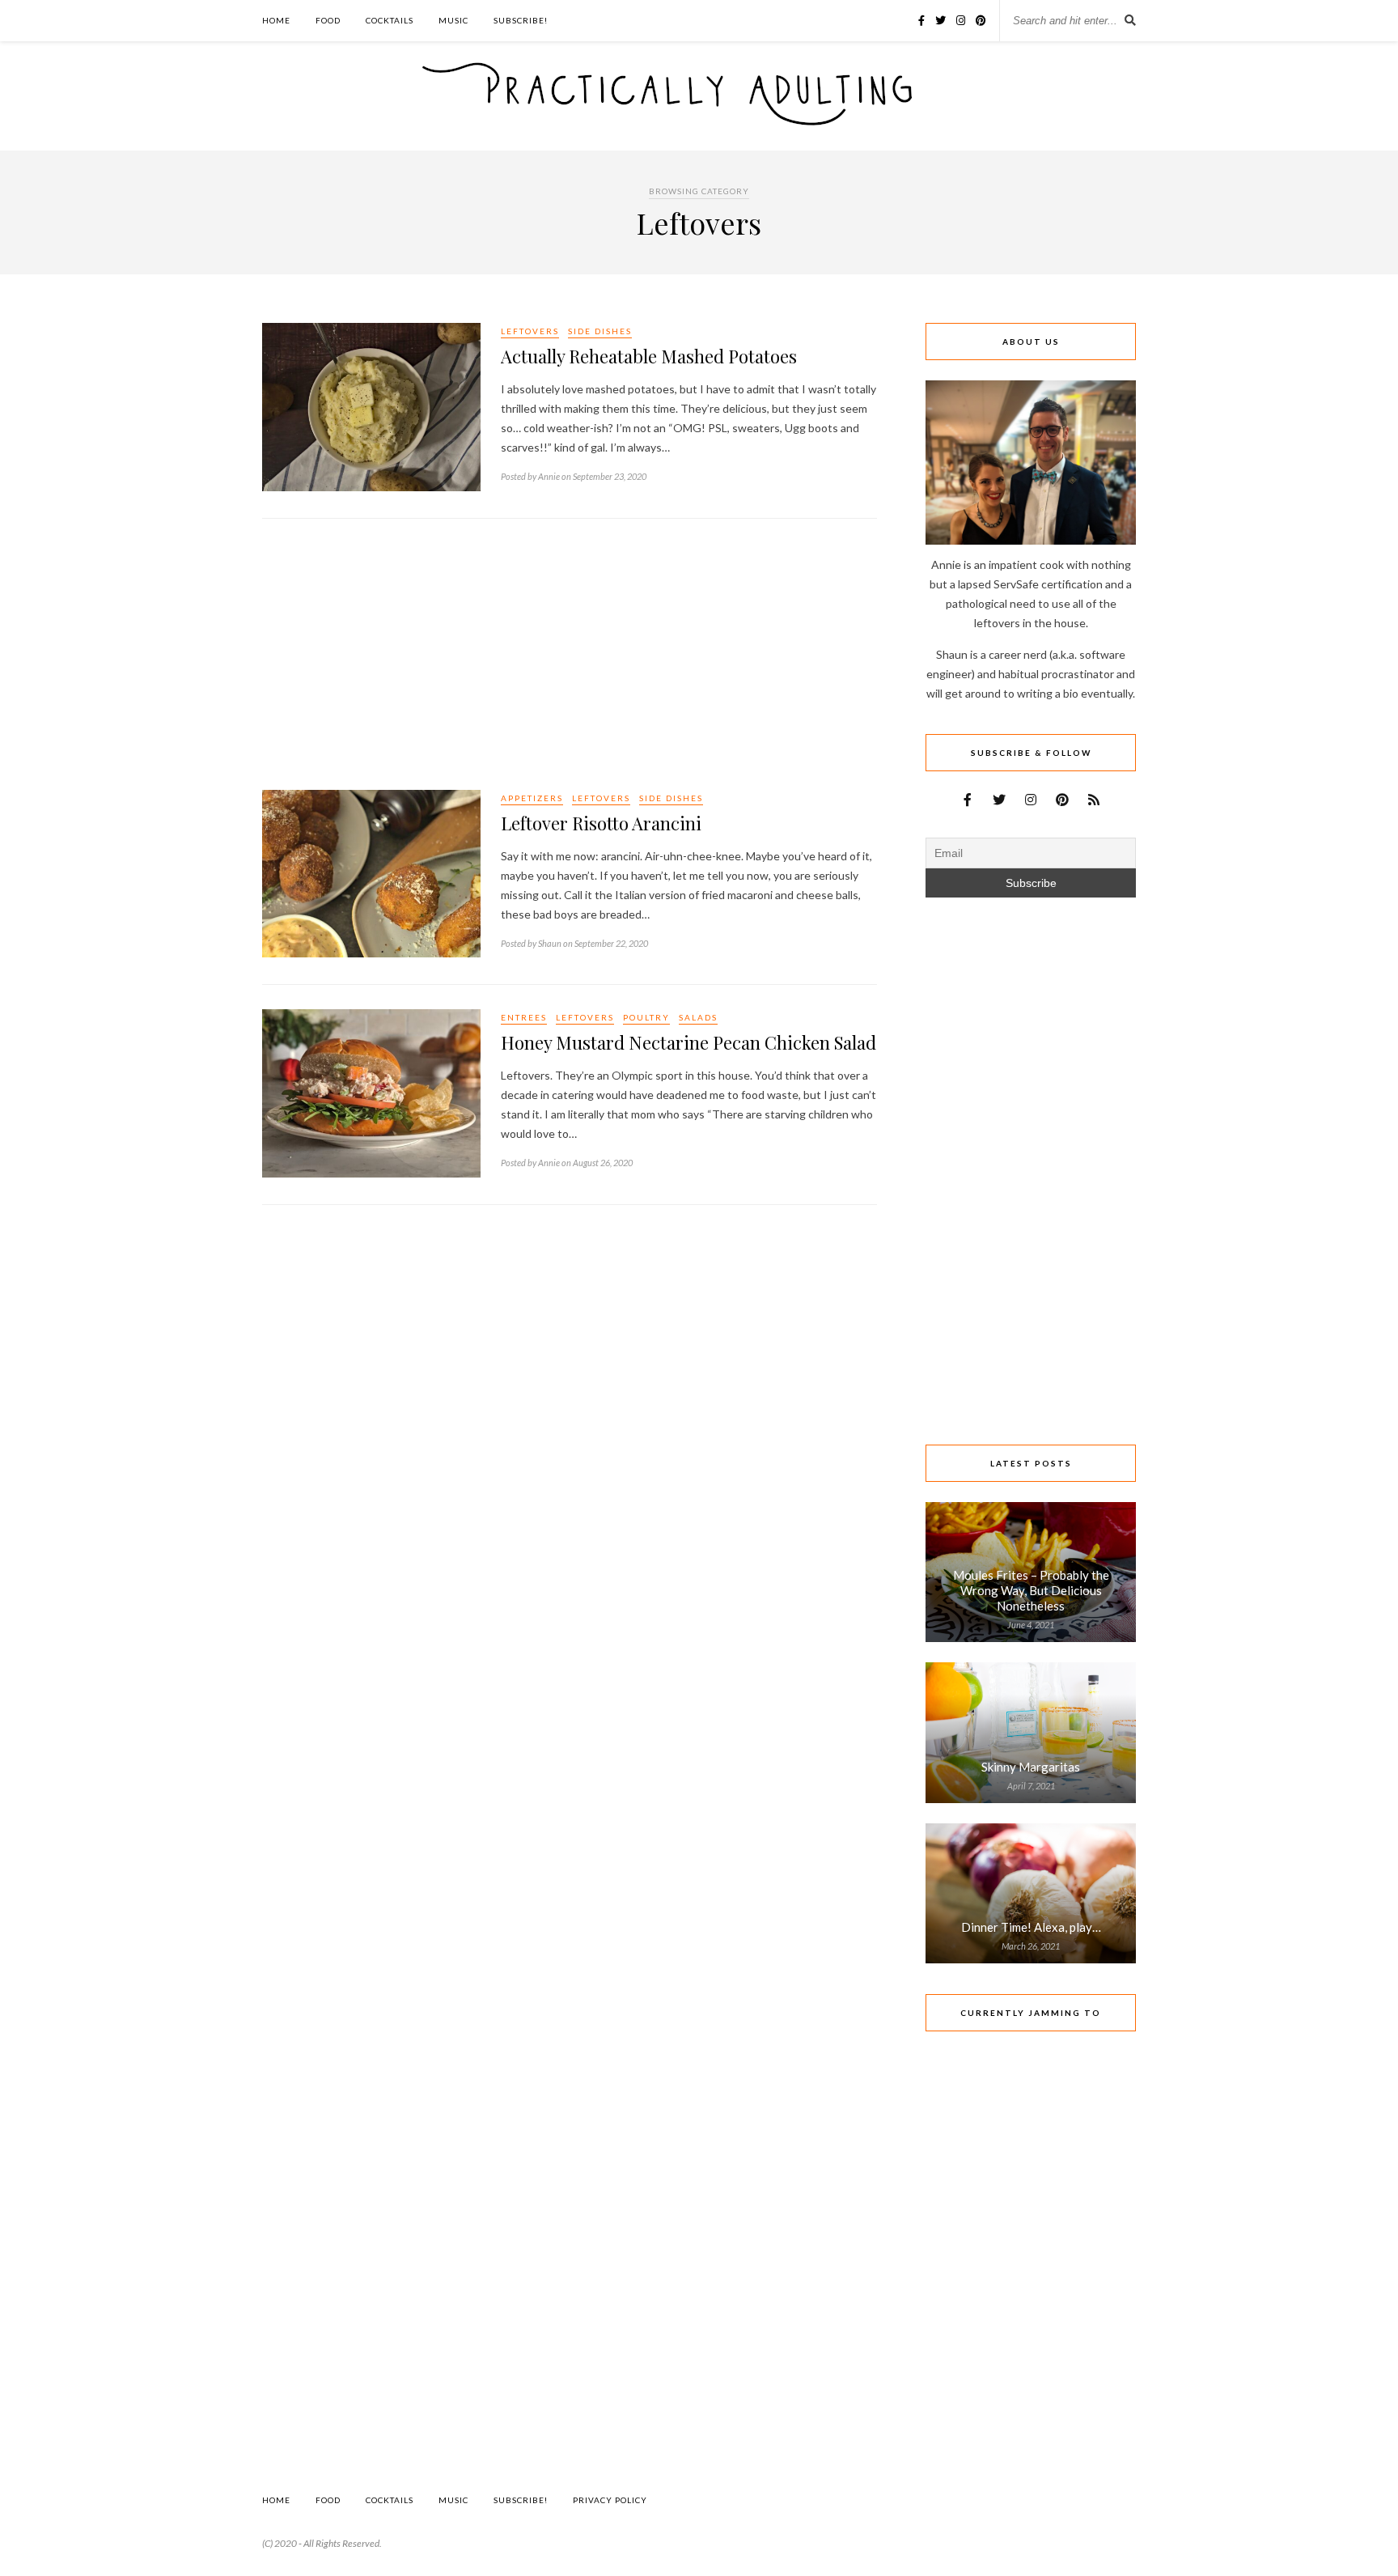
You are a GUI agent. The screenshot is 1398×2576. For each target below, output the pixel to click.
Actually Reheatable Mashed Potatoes (649, 356)
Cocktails (390, 20)
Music (453, 20)
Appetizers (532, 798)
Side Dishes (600, 331)
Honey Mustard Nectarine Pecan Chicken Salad (688, 1042)
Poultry (646, 1017)
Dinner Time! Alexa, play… (1031, 1927)
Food (328, 20)
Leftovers (530, 331)
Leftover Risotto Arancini (601, 823)
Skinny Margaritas (1031, 1767)
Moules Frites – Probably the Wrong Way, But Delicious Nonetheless (1031, 1590)
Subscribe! (521, 20)
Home (276, 20)
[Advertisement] (570, 656)
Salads (698, 1017)
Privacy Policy (610, 2500)
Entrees (524, 1017)
